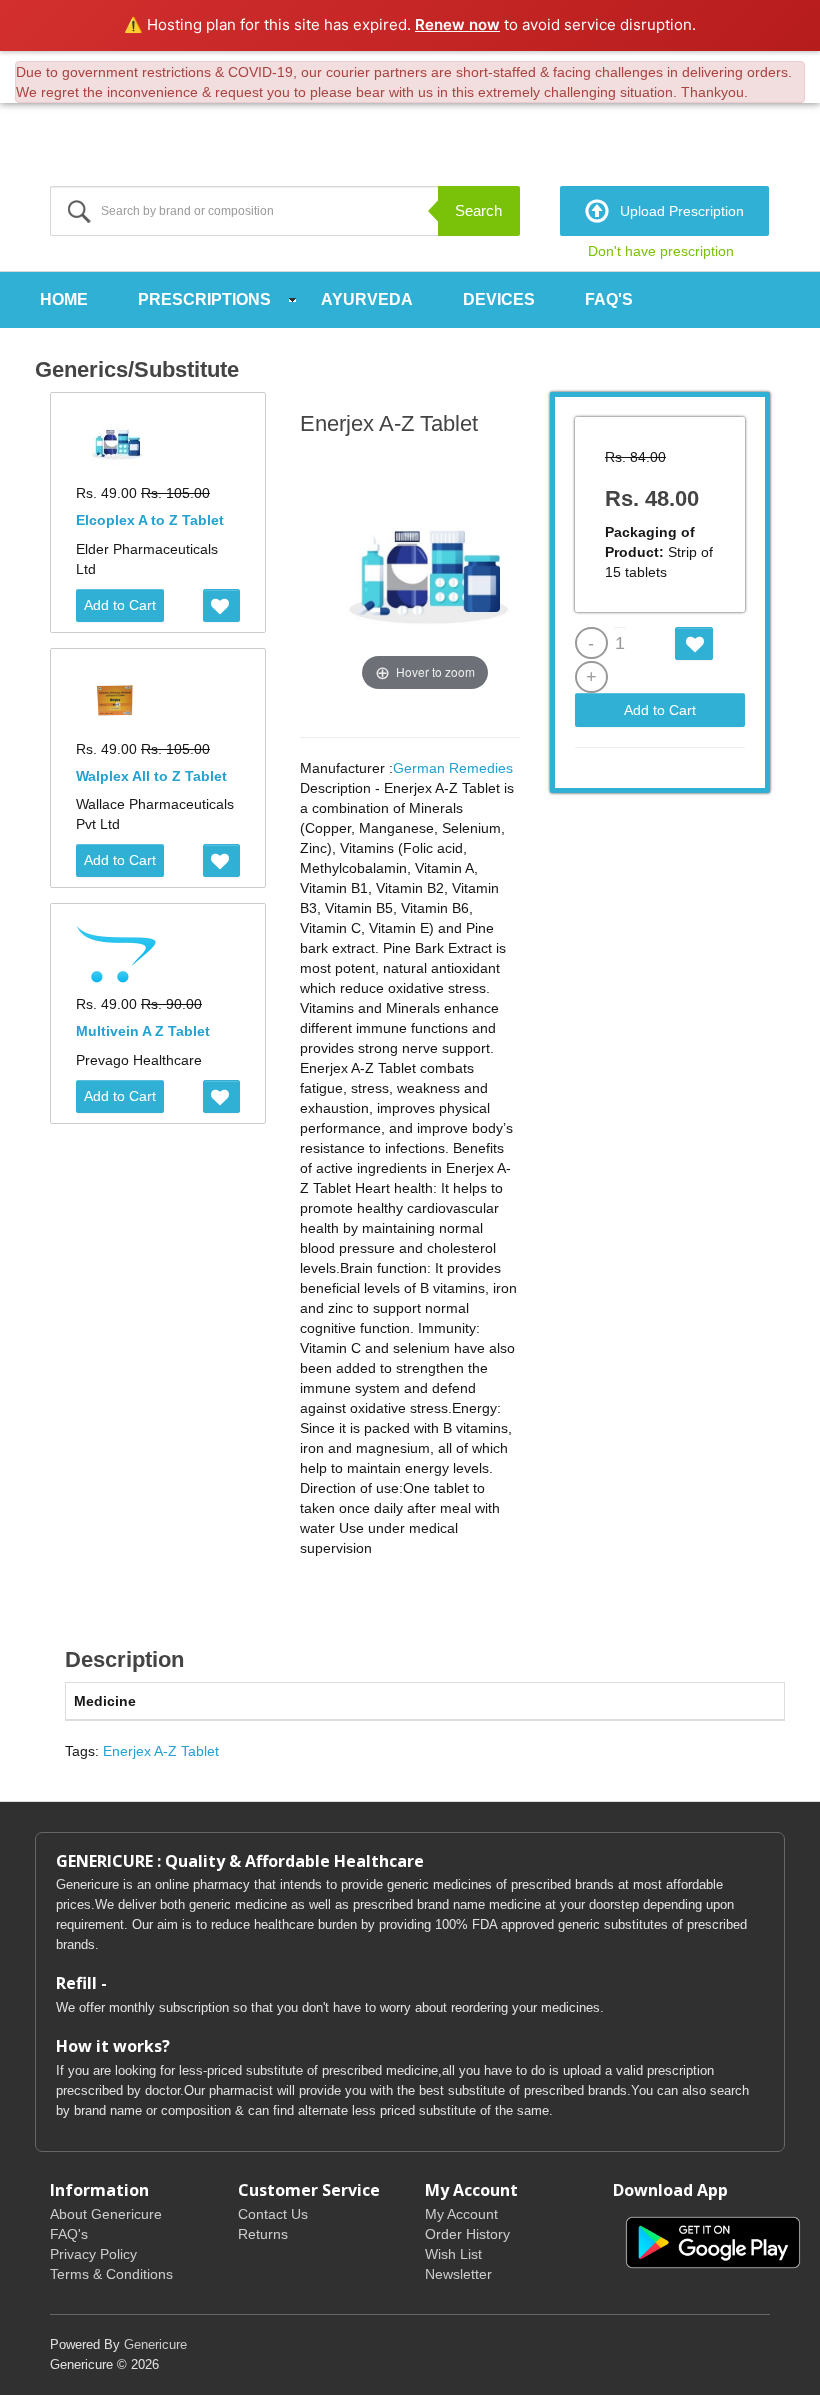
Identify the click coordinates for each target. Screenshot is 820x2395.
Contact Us (273, 2214)
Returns (263, 2234)
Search (478, 210)
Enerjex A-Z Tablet (161, 1751)
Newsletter (458, 2274)
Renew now (457, 24)
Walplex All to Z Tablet (151, 776)
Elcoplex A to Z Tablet (150, 520)
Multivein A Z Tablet (143, 1031)
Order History (467, 2234)
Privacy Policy (93, 2254)
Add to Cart (120, 605)
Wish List (453, 2254)
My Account (461, 2214)
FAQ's (609, 299)
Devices (499, 299)
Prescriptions (204, 299)
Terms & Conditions (111, 2274)
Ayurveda (367, 299)
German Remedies (453, 768)
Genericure (155, 2344)
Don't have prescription (661, 251)
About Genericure (106, 2214)
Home (64, 299)
